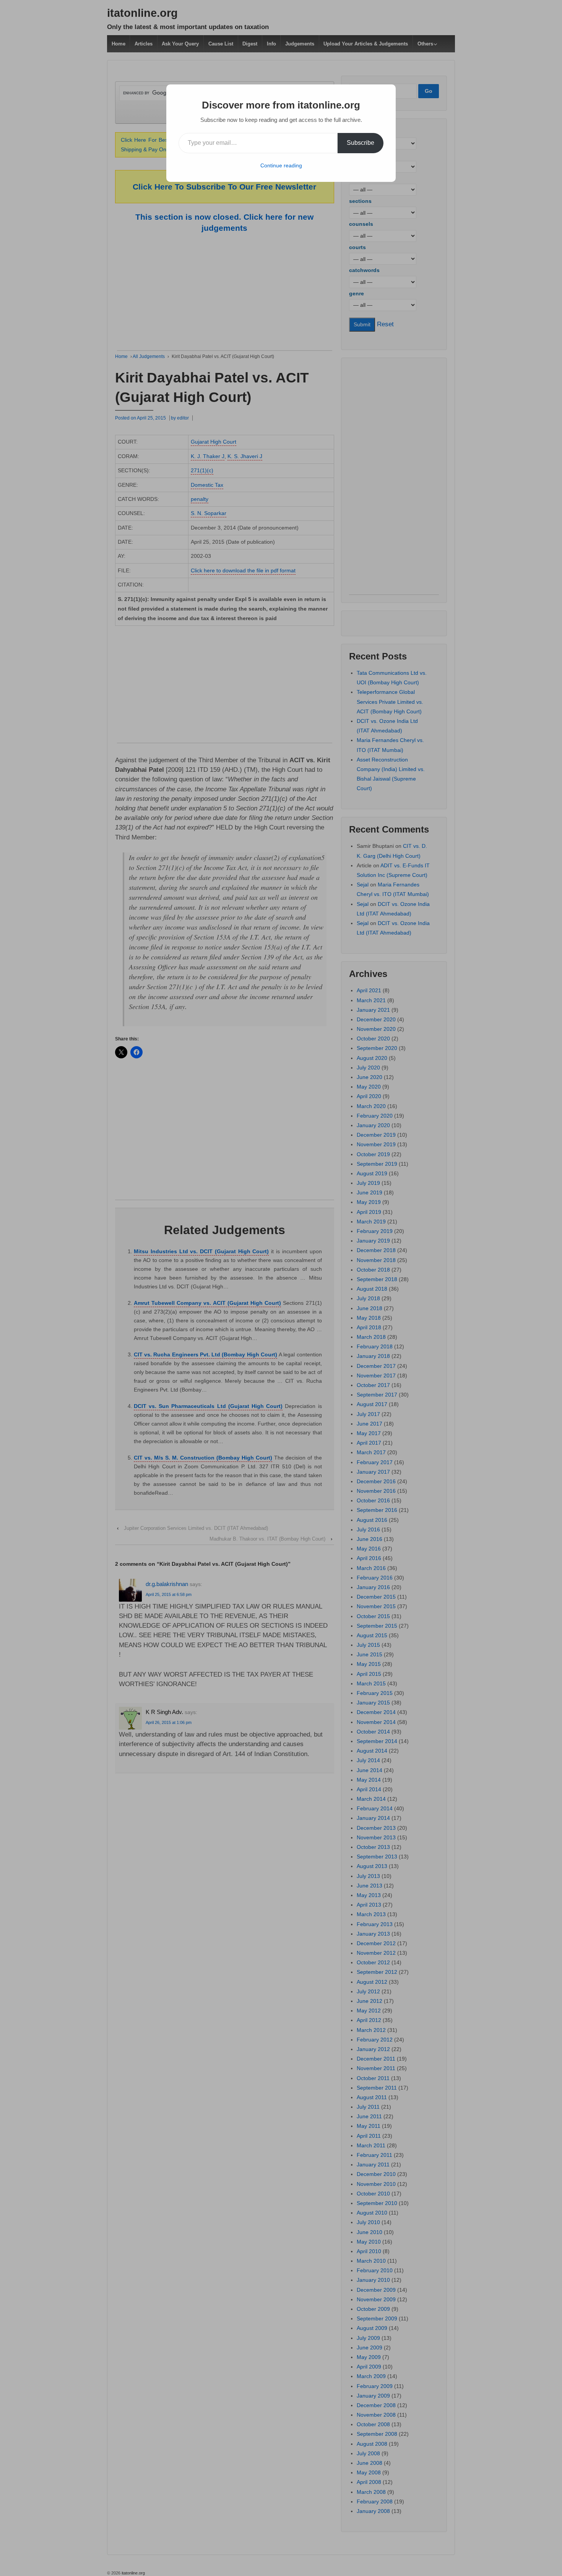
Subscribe (361, 143)
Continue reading (281, 165)
